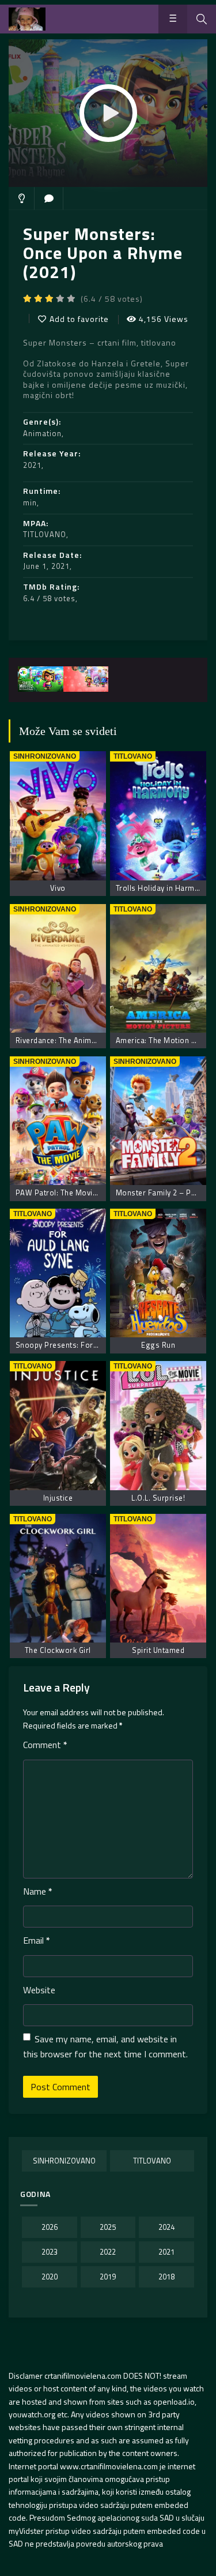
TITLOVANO (45, 534)
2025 (108, 2227)
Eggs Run (158, 1345)
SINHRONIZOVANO (64, 2161)
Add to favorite (79, 319)
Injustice (58, 1498)
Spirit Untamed (158, 1650)
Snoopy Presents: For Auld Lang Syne (83, 1345)
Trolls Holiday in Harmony (162, 888)
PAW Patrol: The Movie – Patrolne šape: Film (95, 1193)
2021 (32, 465)
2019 (108, 2277)
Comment (45, 1745)
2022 (108, 2252)
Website (39, 1990)
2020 (50, 2277)
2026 (50, 2227)
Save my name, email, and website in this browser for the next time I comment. (105, 2046)
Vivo (58, 888)
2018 (166, 2277)
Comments (49, 198)
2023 (50, 2252)
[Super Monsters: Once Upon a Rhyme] (41, 679)
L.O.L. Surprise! (158, 1498)
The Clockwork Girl (58, 1650)
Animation (42, 433)
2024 (166, 2227)
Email (37, 1940)
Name (38, 1891)
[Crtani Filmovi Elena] (27, 19)
